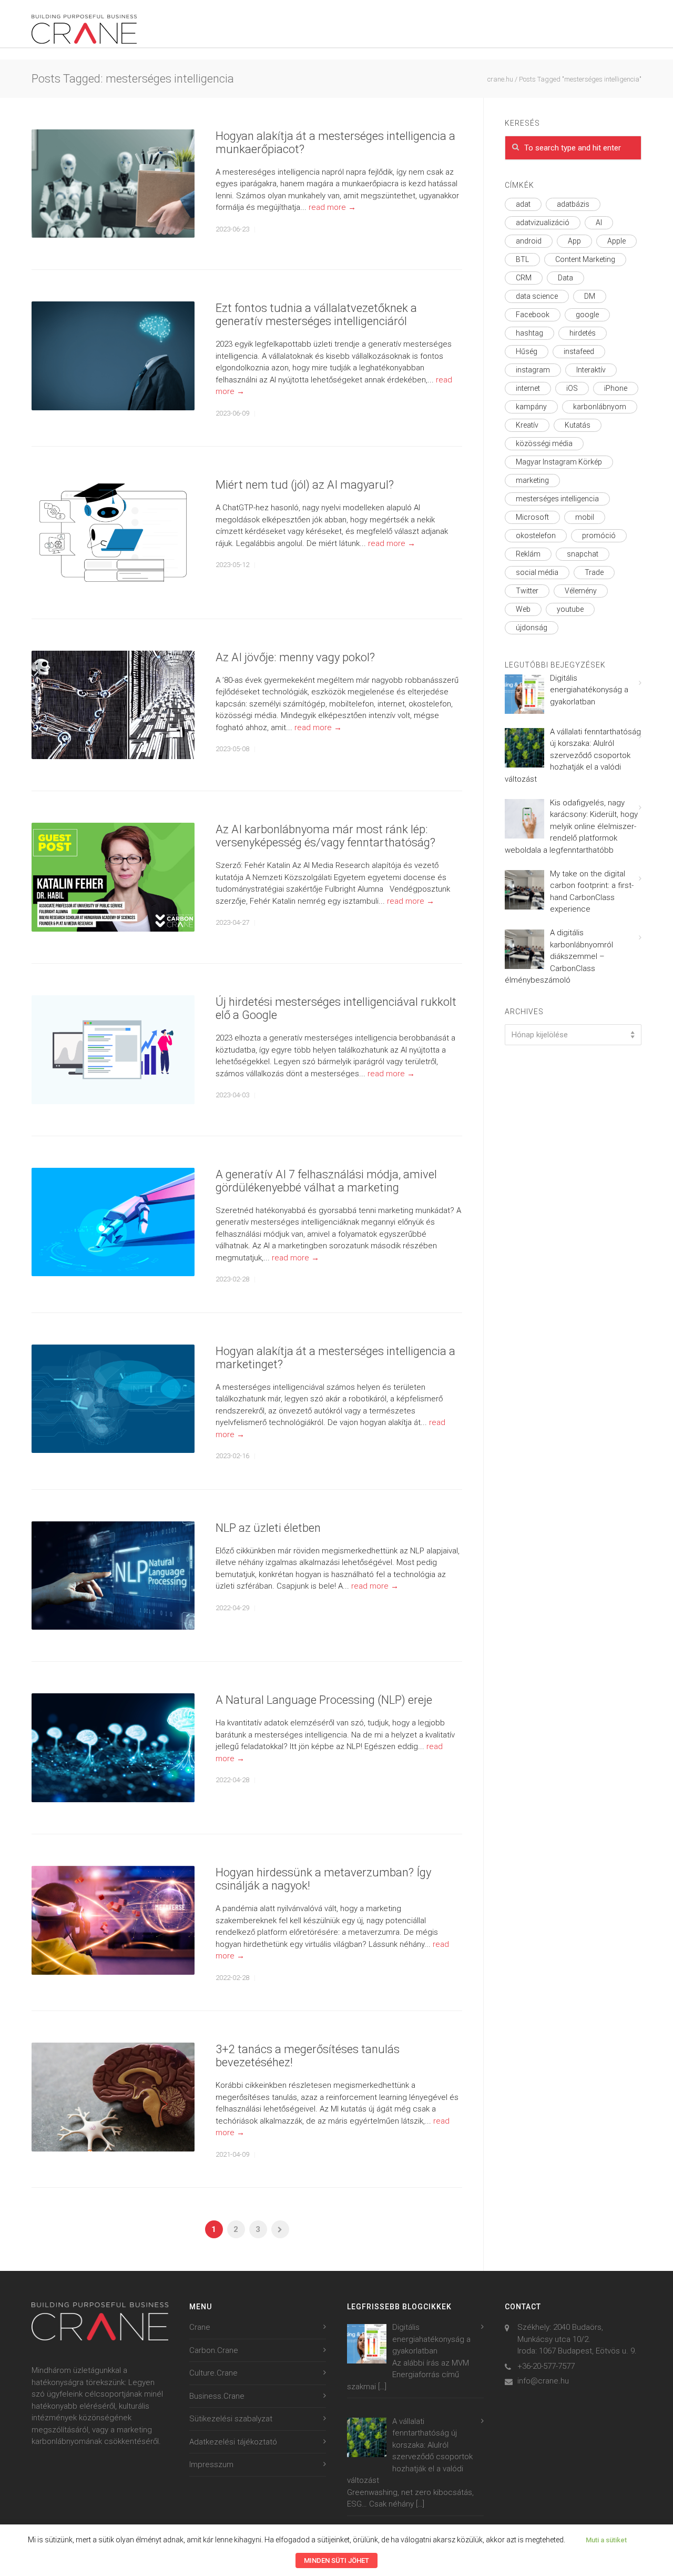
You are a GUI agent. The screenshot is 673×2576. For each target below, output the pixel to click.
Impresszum (211, 2464)
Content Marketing (585, 259)
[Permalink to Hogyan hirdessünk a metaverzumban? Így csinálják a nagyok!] (113, 1920)
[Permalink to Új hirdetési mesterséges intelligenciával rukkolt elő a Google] (113, 1050)
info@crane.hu (543, 2381)
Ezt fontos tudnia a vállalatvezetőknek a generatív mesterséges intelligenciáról (316, 315)
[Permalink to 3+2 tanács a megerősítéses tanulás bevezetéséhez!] (113, 2097)
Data (565, 278)
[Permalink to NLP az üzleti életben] (113, 1576)
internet (528, 388)
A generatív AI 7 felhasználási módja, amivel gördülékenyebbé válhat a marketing (326, 1181)
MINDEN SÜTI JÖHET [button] (336, 2560)
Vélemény (581, 591)
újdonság (532, 628)
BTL (522, 259)
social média (537, 572)
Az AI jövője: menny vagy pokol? (295, 657)
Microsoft (532, 517)
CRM (524, 278)
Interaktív (591, 370)
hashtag (529, 333)
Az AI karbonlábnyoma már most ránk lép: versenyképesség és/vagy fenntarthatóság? (325, 836)
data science (537, 296)
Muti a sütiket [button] (606, 2540)
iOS (572, 388)
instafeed (579, 351)
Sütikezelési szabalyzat (231, 2419)
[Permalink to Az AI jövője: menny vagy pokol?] (113, 705)
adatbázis (573, 204)
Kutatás (578, 425)
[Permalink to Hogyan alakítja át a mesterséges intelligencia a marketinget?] (113, 1399)
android (529, 241)
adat (523, 204)
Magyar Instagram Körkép (559, 462)
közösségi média (544, 443)
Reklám (528, 554)
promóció (599, 536)
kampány (531, 407)
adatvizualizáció (543, 223)
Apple (616, 241)
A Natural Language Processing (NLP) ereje (324, 1700)
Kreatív (527, 425)
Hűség (527, 351)
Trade (594, 572)
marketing (532, 480)
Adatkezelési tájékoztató (233, 2442)
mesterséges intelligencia (557, 499)
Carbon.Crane (214, 2350)
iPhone (616, 388)
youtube (570, 609)
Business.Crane (217, 2396)
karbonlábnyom (600, 407)
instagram (533, 370)
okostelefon (536, 536)
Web (523, 609)
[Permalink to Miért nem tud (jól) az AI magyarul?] (113, 533)
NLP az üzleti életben (268, 1528)
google (587, 315)
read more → (332, 207)
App (574, 241)
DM (590, 296)
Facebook (533, 315)
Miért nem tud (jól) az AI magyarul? (305, 485)
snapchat (583, 554)
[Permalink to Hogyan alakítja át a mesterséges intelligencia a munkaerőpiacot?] (113, 184)
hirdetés (583, 333)
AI (599, 223)
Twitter (527, 591)
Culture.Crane (213, 2373)
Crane (200, 2327)
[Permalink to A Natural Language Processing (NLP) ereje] (113, 1748)
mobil (585, 517)
